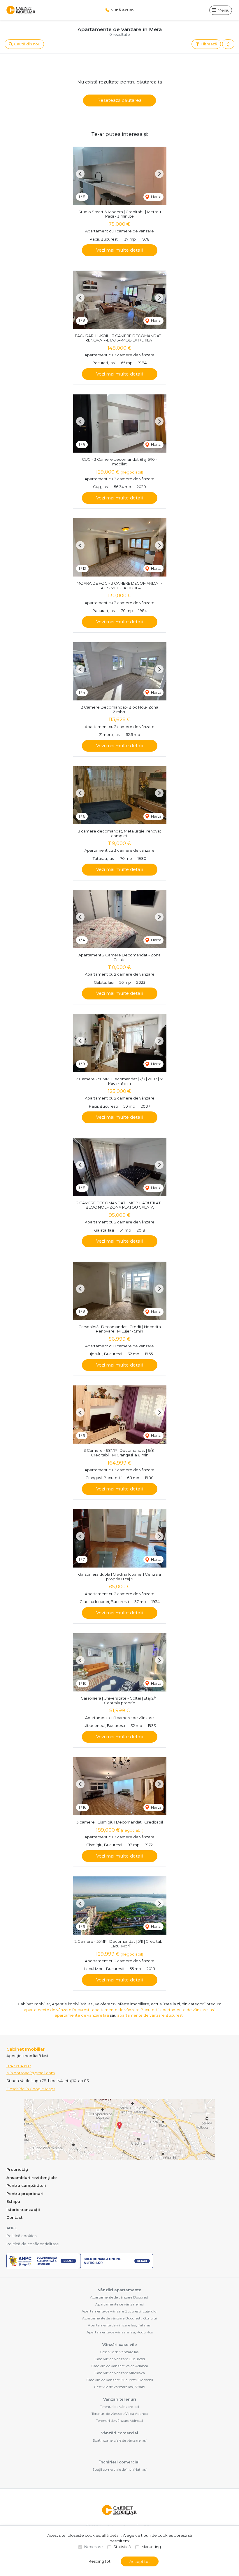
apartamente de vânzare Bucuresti (57, 2010)
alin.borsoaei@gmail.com (31, 2073)
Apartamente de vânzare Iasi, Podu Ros (120, 2332)
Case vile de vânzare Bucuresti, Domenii (120, 2380)
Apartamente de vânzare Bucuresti (120, 2297)
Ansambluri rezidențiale (32, 2177)
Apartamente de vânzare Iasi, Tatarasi (119, 2325)
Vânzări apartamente (120, 2290)
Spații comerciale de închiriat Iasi (119, 2469)
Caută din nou (27, 44)
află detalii (111, 2535)
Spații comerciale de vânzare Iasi (120, 2440)
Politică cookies (21, 2236)
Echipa (13, 2201)
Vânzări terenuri (120, 2399)
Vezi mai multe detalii (120, 250)
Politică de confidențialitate (33, 2244)
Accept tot (140, 2561)
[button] (228, 44)
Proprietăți (17, 2169)
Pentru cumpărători (26, 2185)
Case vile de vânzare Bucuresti (120, 2359)
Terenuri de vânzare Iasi (119, 2407)
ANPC (12, 2228)
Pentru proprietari (25, 2193)
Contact (14, 2217)
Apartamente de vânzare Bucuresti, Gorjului (119, 2318)
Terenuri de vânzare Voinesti (119, 2421)
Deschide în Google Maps (31, 2089)
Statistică (122, 2547)
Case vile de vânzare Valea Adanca (120, 2366)
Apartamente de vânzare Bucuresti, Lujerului (119, 2311)
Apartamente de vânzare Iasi (119, 2304)
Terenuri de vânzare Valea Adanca (120, 2414)
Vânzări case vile (120, 2344)
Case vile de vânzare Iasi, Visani (119, 2387)
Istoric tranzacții (23, 2209)
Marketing (151, 2547)
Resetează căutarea (119, 100)
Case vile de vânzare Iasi (119, 2352)
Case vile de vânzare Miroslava (120, 2373)
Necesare (94, 2547)
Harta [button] (156, 197)
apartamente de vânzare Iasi (187, 2010)
